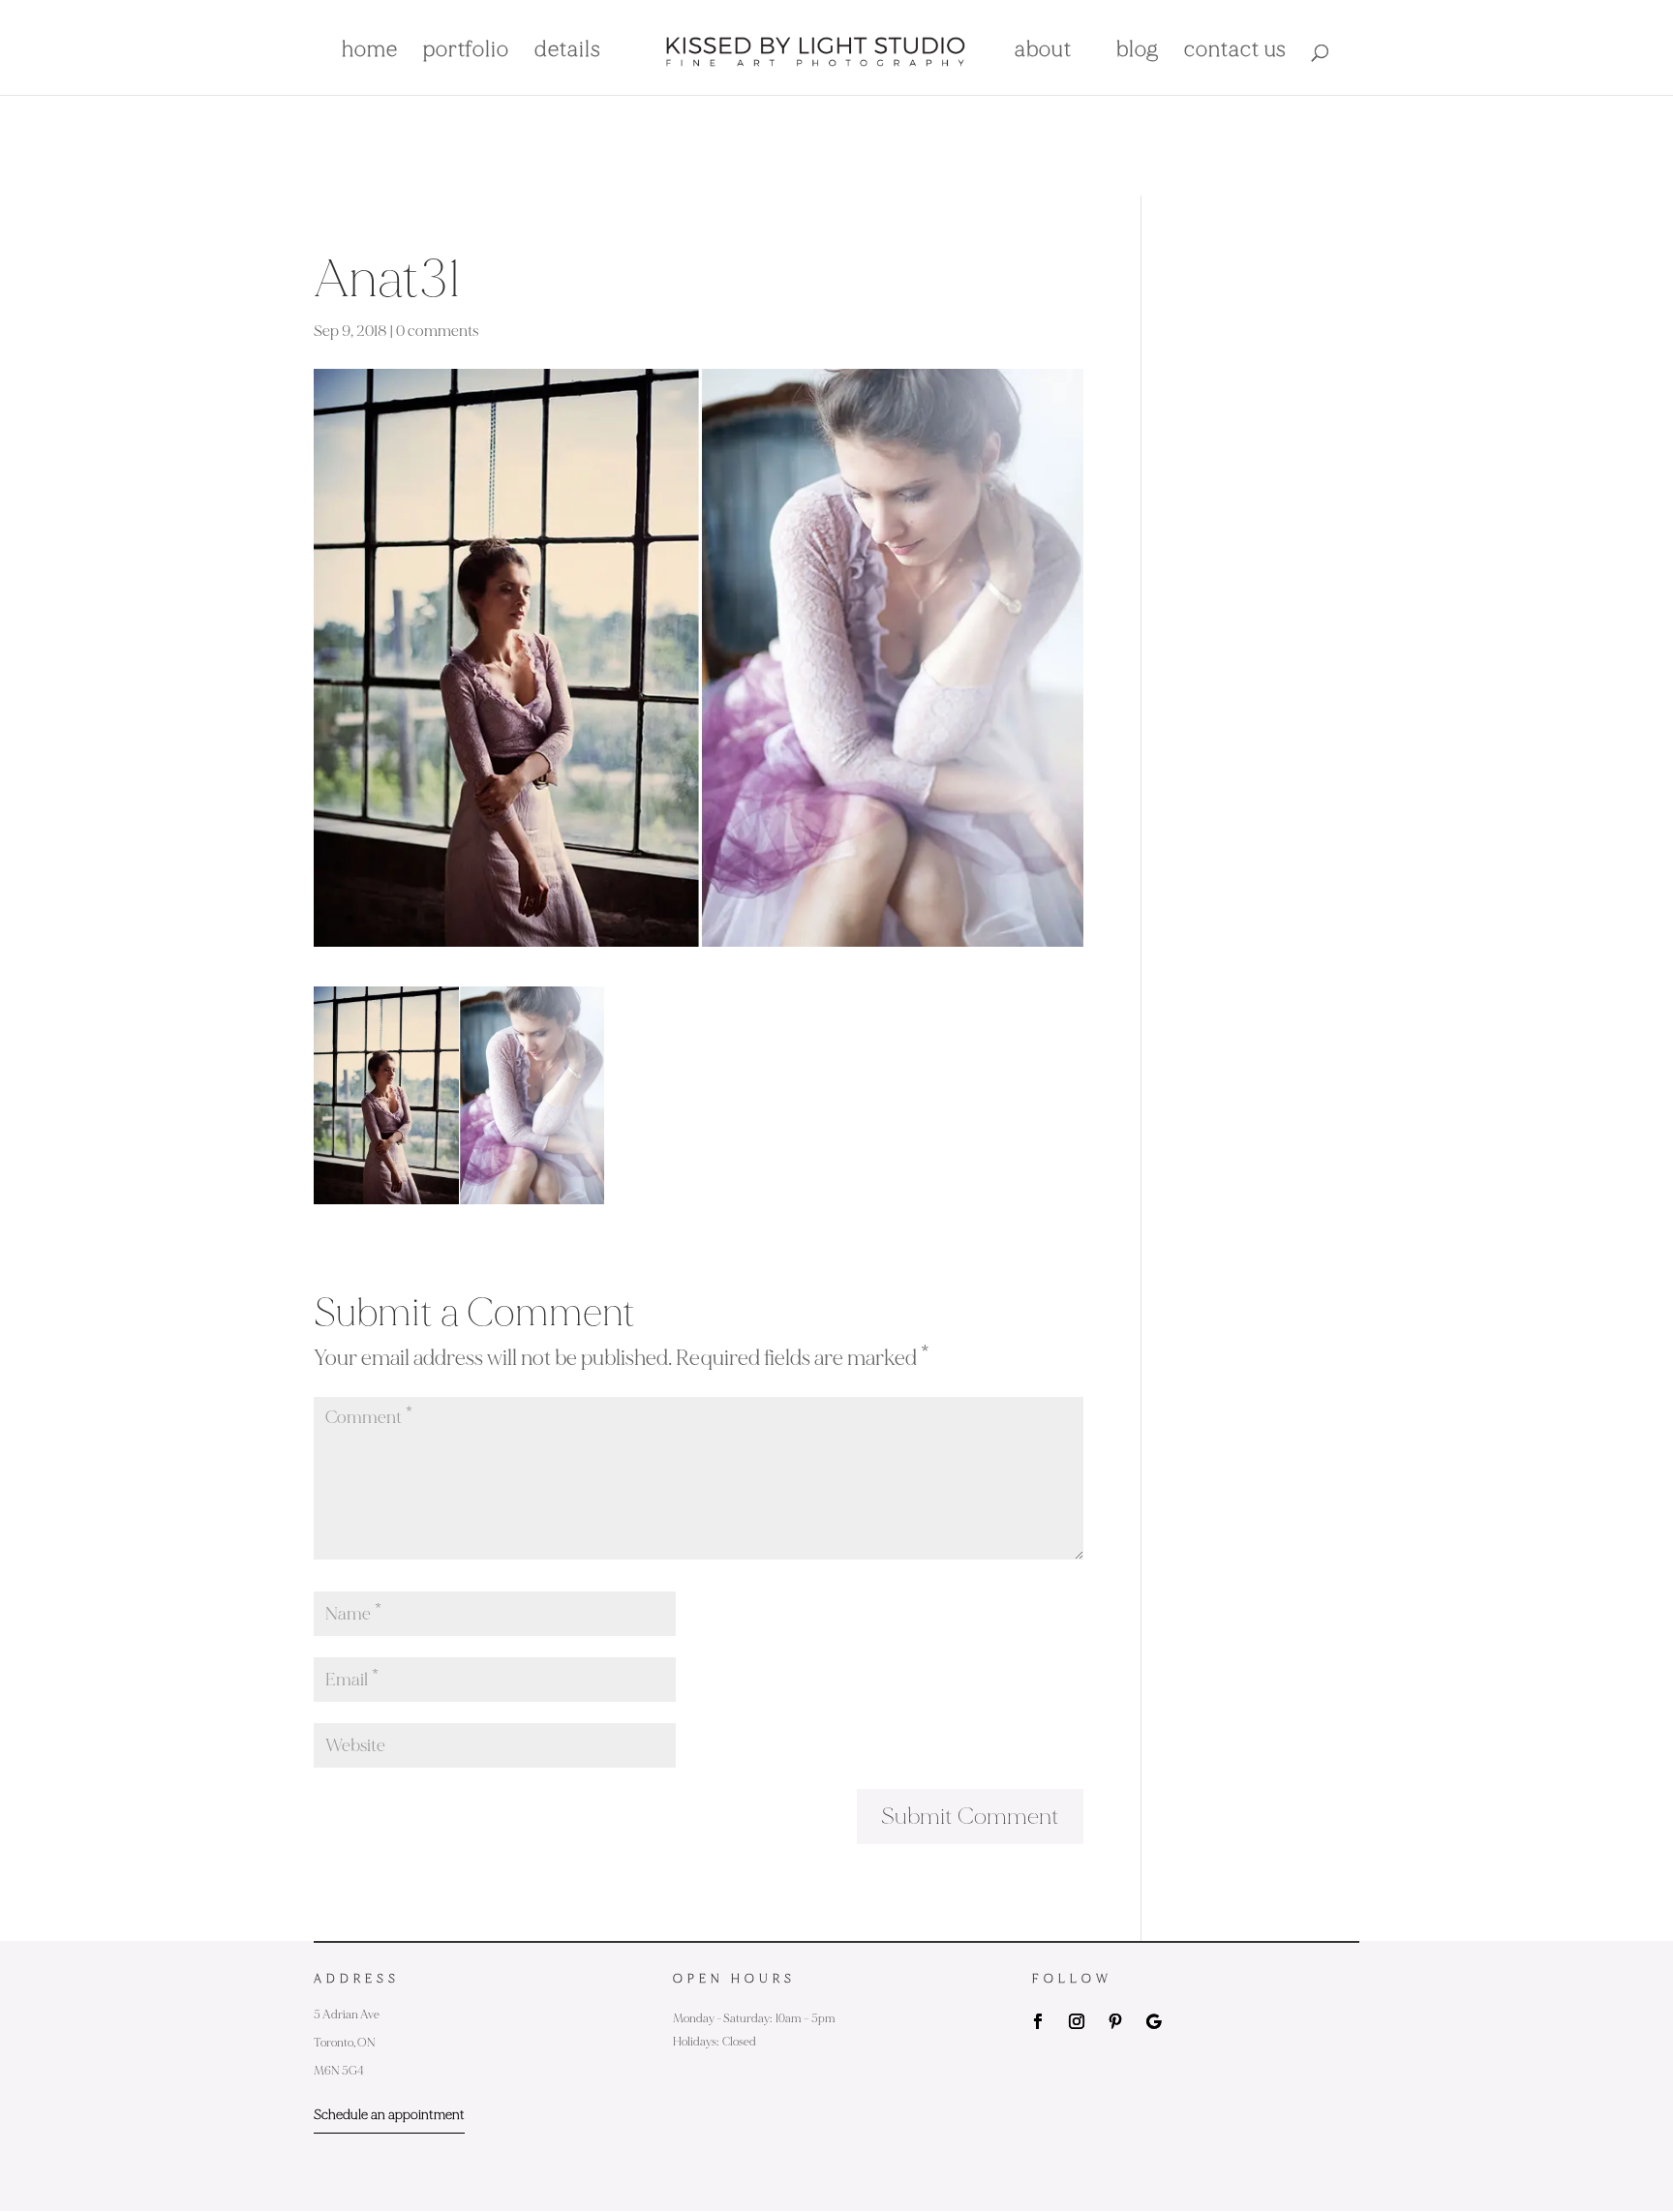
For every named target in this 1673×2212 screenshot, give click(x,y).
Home (370, 52)
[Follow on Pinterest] (1115, 2021)
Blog (1138, 52)
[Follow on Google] (1154, 2021)
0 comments (438, 331)
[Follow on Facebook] (1038, 2021)
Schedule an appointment (389, 2115)
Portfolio (466, 52)
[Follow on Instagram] (1077, 2021)
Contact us (1235, 52)
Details (568, 52)
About (1043, 52)
